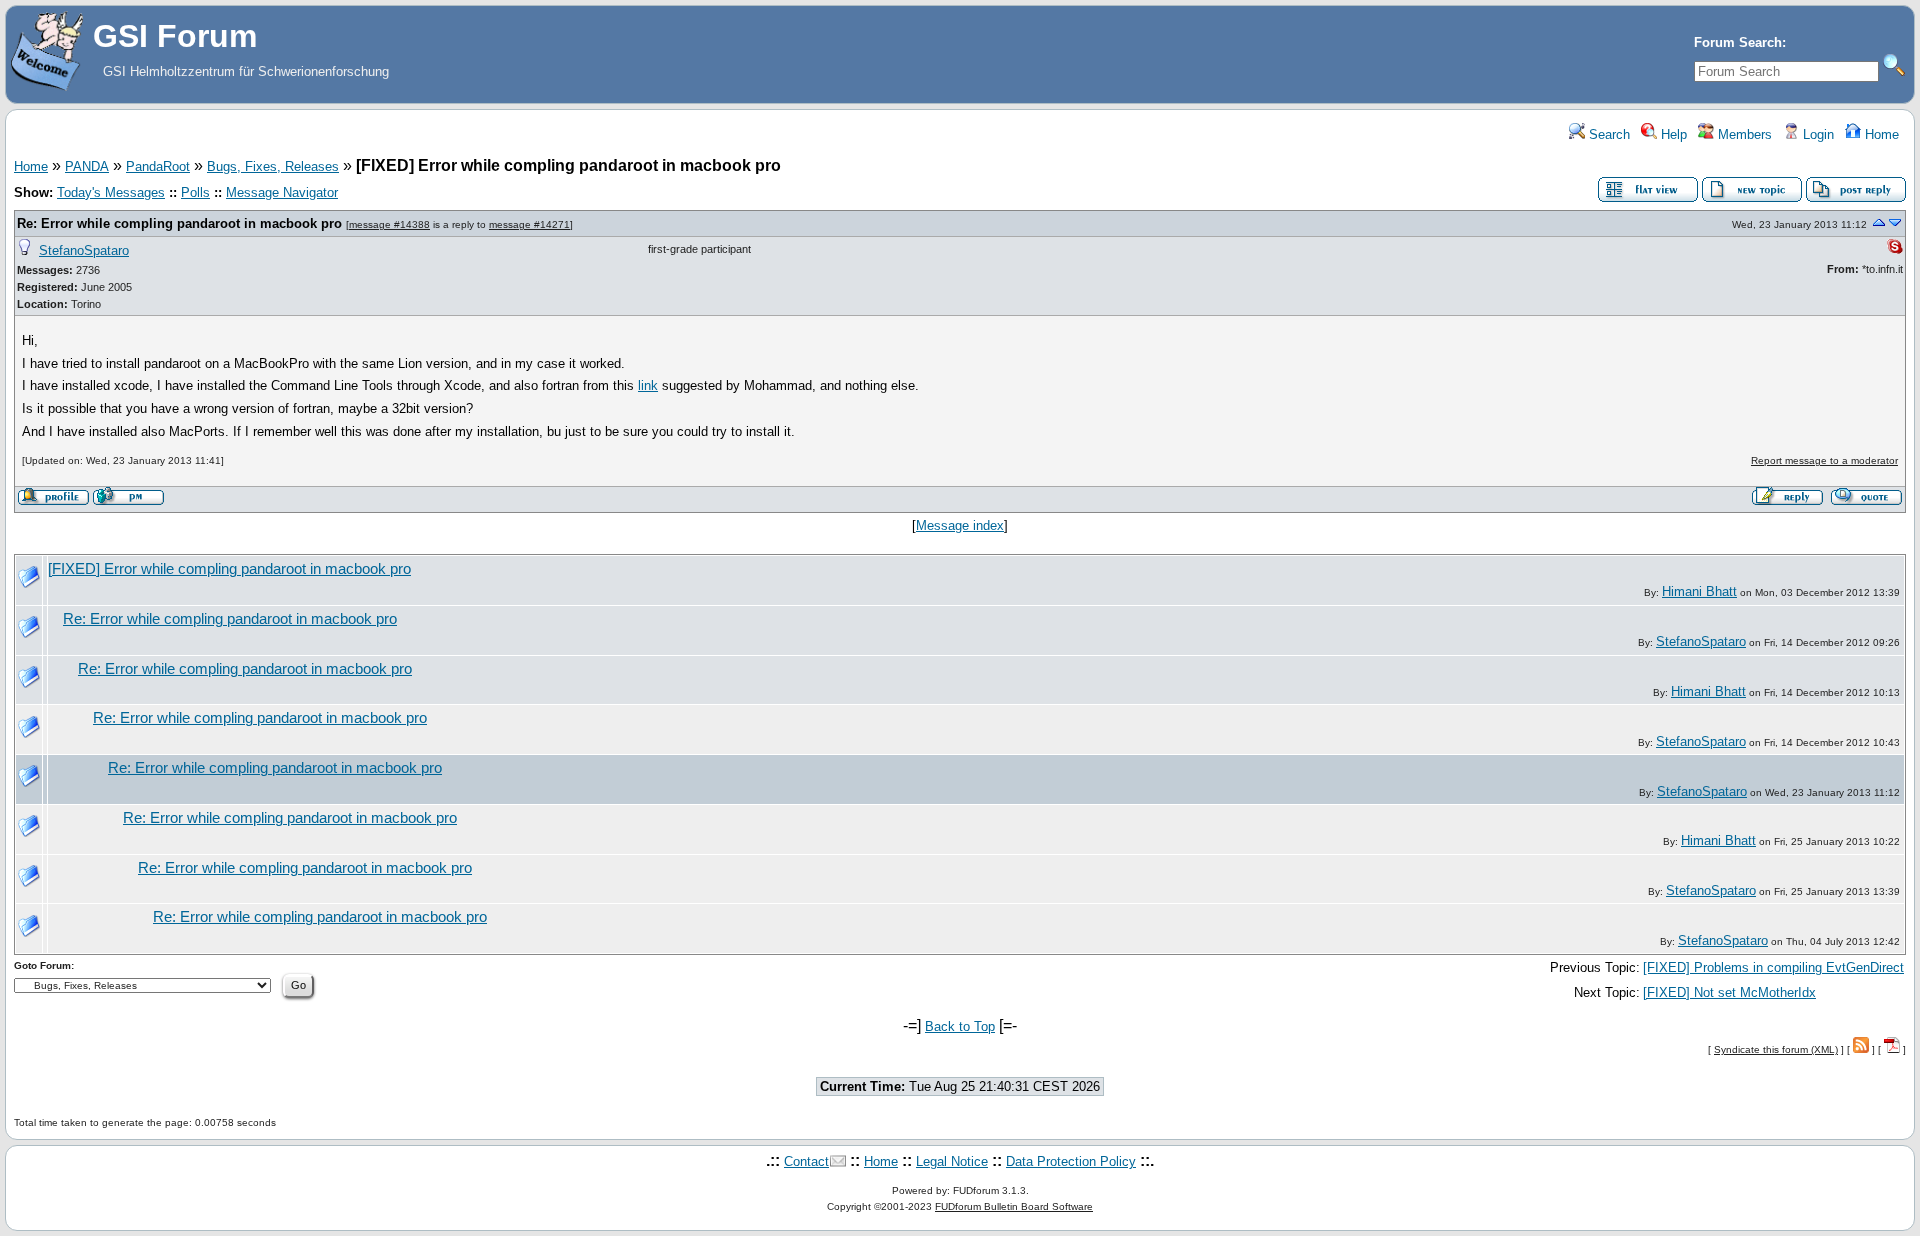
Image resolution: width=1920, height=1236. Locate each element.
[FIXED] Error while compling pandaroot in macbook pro (229, 569)
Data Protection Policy (1071, 1161)
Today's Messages (111, 192)
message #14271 (529, 224)
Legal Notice (952, 1161)
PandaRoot (158, 166)
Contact (806, 1161)
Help (1672, 134)
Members (1743, 134)
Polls (195, 192)
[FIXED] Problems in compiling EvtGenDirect (1773, 967)
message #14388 (389, 224)
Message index (960, 525)
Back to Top (960, 1026)
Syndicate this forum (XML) (1776, 1049)
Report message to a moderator (1824, 460)
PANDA (87, 166)
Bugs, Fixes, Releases (273, 166)
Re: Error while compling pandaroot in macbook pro (179, 223)
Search (1607, 134)
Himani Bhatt (1699, 591)
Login (1816, 134)
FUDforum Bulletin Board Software (1014, 1206)
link (648, 385)
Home (1880, 134)
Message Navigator (282, 192)
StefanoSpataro (84, 250)
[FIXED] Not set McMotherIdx (1729, 992)
